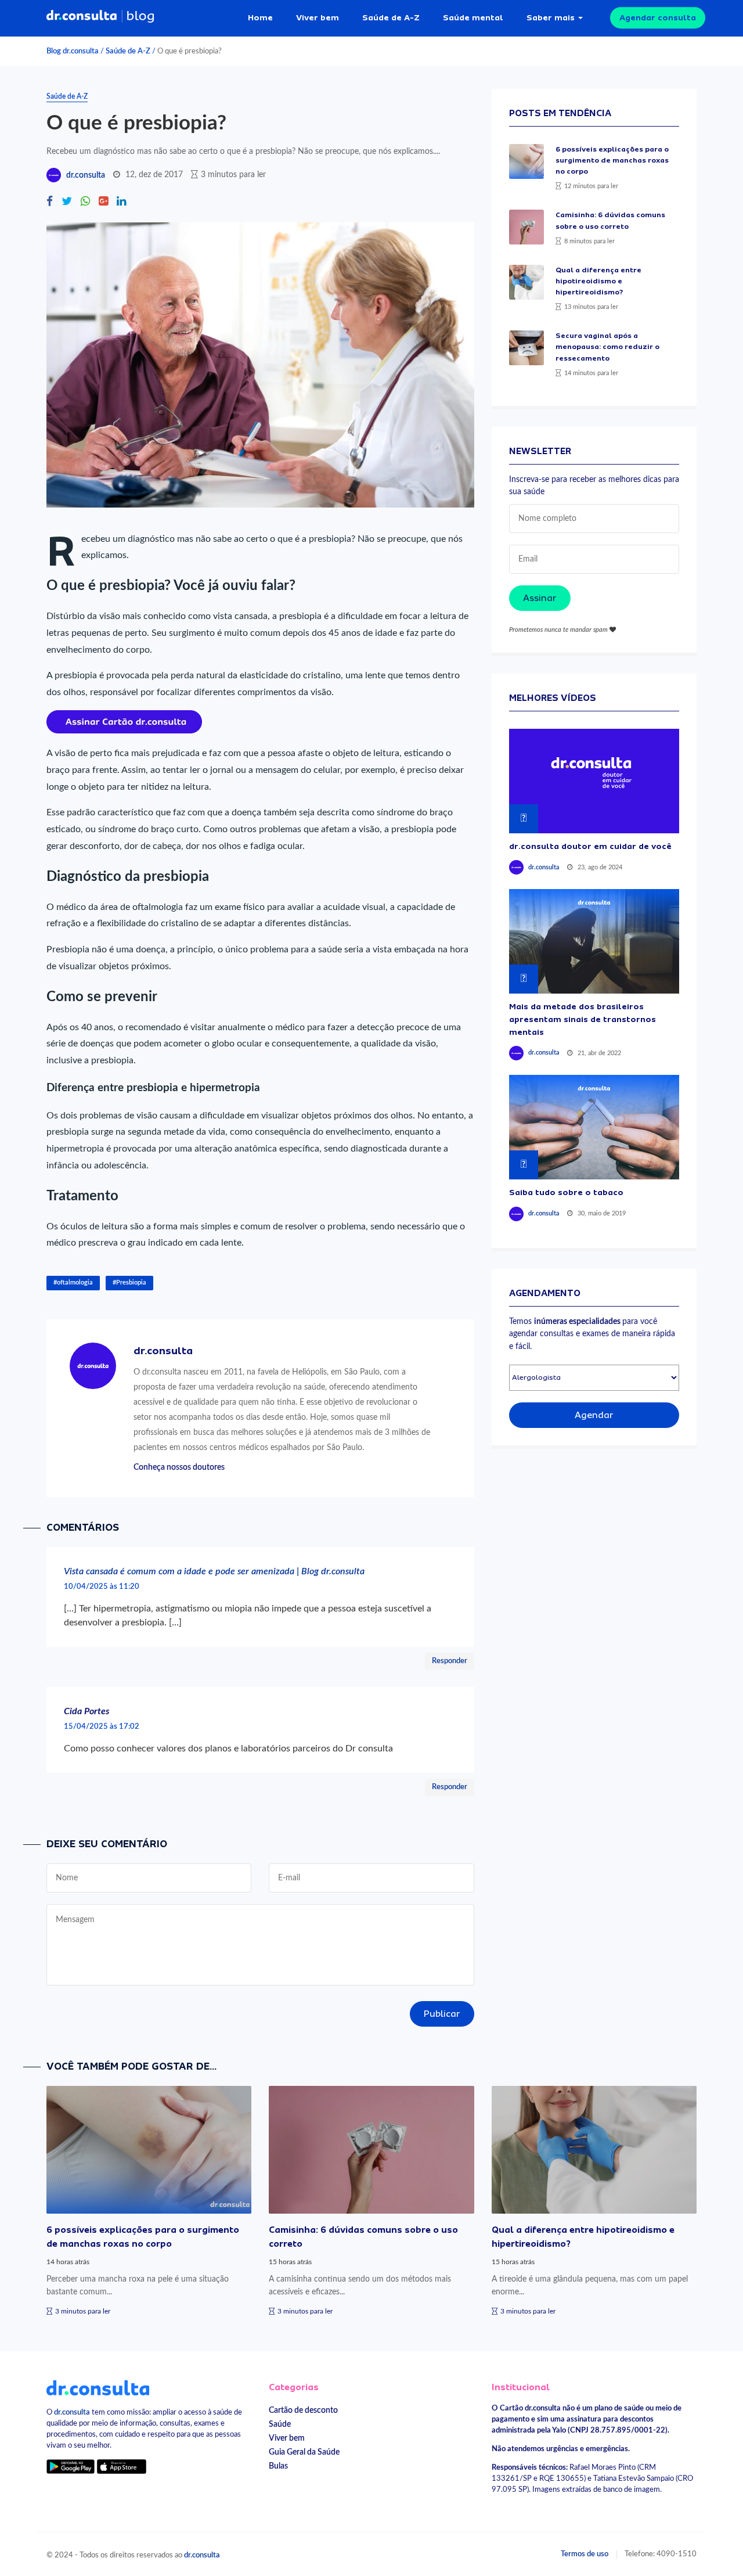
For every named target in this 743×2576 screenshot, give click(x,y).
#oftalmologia (73, 1282)
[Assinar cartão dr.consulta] (124, 721)
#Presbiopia (129, 1282)
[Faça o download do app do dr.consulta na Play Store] (71, 2466)
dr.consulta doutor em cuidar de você (590, 846)
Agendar (594, 1415)
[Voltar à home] (98, 2387)
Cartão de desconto (303, 2410)
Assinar (540, 598)
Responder (450, 1661)
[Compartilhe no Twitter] (67, 202)
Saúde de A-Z (391, 17)
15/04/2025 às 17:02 (102, 1726)
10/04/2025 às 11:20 (102, 1586)
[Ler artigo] (526, 161)
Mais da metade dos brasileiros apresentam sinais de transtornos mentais (583, 1019)
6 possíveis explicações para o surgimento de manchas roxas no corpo (612, 160)
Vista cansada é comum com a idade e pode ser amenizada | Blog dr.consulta (214, 1571)
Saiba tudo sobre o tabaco (566, 1192)
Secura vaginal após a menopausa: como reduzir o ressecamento (607, 347)
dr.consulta (86, 175)
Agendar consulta (658, 17)
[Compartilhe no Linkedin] (121, 202)
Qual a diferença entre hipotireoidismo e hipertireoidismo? (598, 281)
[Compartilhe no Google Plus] (103, 202)
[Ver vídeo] (594, 781)
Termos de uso (585, 2554)
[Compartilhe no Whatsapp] (85, 202)
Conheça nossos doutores (179, 1467)
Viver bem (318, 17)
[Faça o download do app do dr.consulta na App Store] (121, 2466)
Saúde (280, 2424)
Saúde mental (473, 17)
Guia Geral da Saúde (304, 2452)
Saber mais (551, 17)
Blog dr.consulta (73, 51)
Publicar (442, 2014)
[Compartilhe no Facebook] (50, 202)
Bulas (278, 2466)
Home (260, 17)
